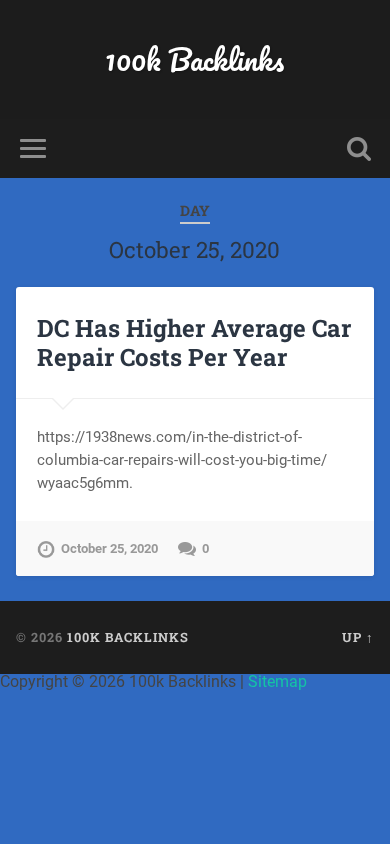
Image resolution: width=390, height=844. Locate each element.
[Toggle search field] (359, 148)
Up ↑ (358, 637)
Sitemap (277, 681)
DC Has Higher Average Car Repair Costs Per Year (194, 342)
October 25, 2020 (109, 548)
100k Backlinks (194, 59)
